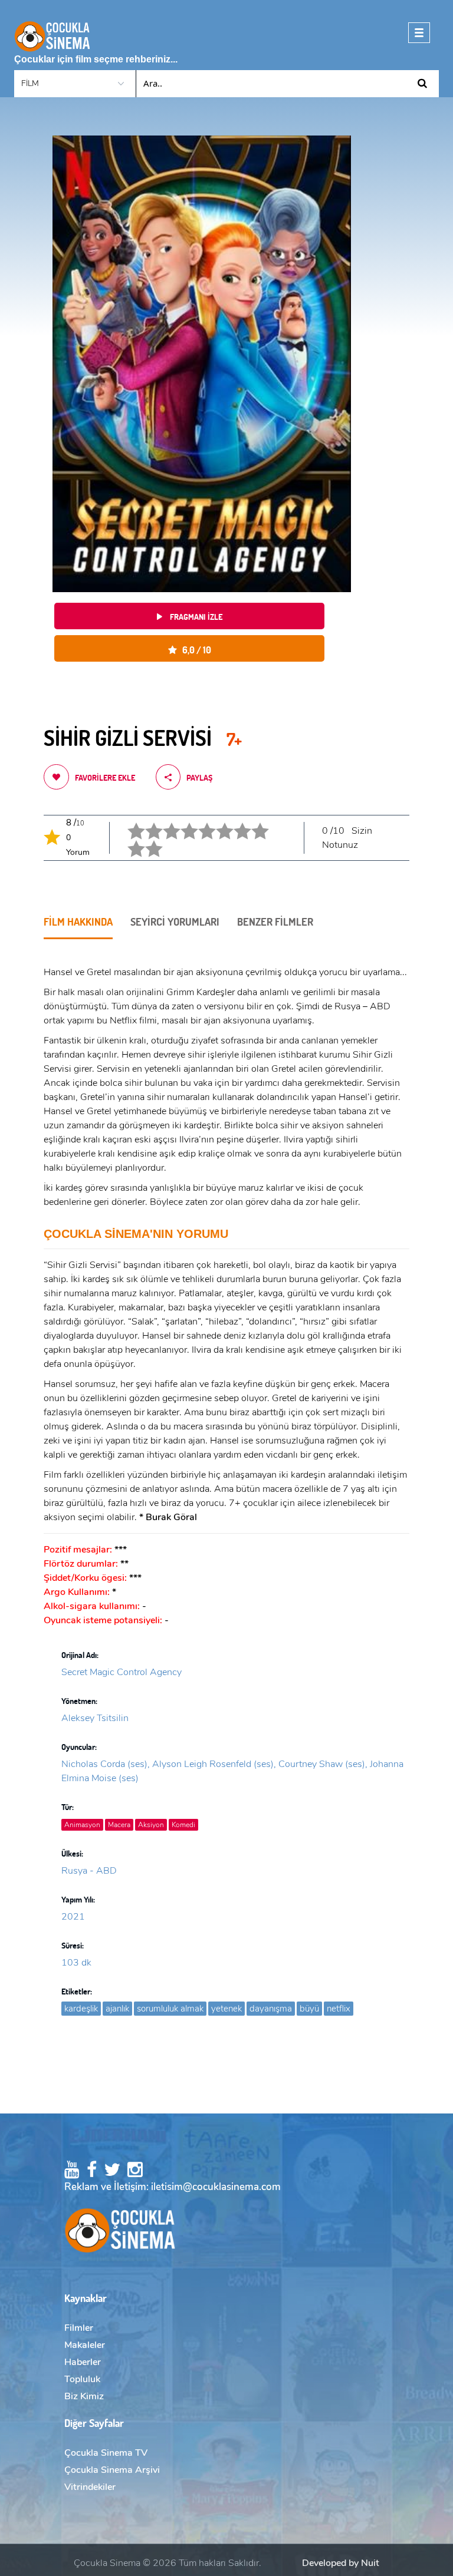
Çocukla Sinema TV (106, 2453)
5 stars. (200, 822)
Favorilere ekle (105, 777)
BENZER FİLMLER (275, 922)
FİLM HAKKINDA (78, 922)
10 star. (147, 840)
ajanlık (117, 2009)
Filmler (79, 2328)
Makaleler (85, 2345)
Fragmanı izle (195, 617)
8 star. (252, 822)
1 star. (129, 822)
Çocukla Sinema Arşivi (112, 2470)
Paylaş (199, 777)
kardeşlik (81, 2009)
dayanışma (271, 2009)
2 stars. (147, 822)
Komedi (183, 1825)
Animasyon (82, 1825)
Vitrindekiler (90, 2487)
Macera (119, 1825)
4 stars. (182, 822)
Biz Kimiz (84, 2396)
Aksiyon (151, 1825)
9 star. (129, 840)
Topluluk (82, 2379)
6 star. (217, 822)
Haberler (83, 2362)
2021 (73, 1917)
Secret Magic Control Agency (122, 1672)
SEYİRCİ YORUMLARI (175, 922)
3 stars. (164, 822)
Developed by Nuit (341, 2563)
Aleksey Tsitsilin (95, 1718)
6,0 (194, 650)
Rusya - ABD (89, 1871)
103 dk (76, 1963)
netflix (339, 2009)
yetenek (226, 2009)
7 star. (235, 822)
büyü (309, 2009)
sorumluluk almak (170, 2009)
